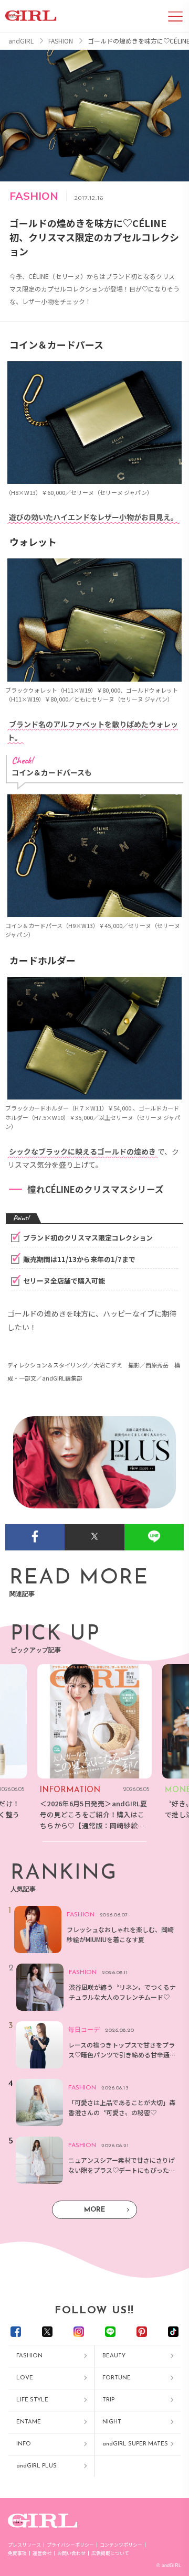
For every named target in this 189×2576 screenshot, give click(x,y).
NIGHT (112, 2422)
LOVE (25, 2378)
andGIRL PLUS (36, 2466)
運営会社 (42, 2553)
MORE (94, 2210)
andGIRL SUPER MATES (135, 2444)
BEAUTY (114, 2356)
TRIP (108, 2400)
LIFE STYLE (32, 2400)
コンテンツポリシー (121, 2545)
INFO (24, 2444)
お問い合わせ (71, 2553)
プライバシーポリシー (70, 2545)
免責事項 (17, 2553)
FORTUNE (117, 2378)
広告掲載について (110, 2553)
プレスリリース (24, 2545)
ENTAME (29, 2422)
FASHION (29, 2356)
